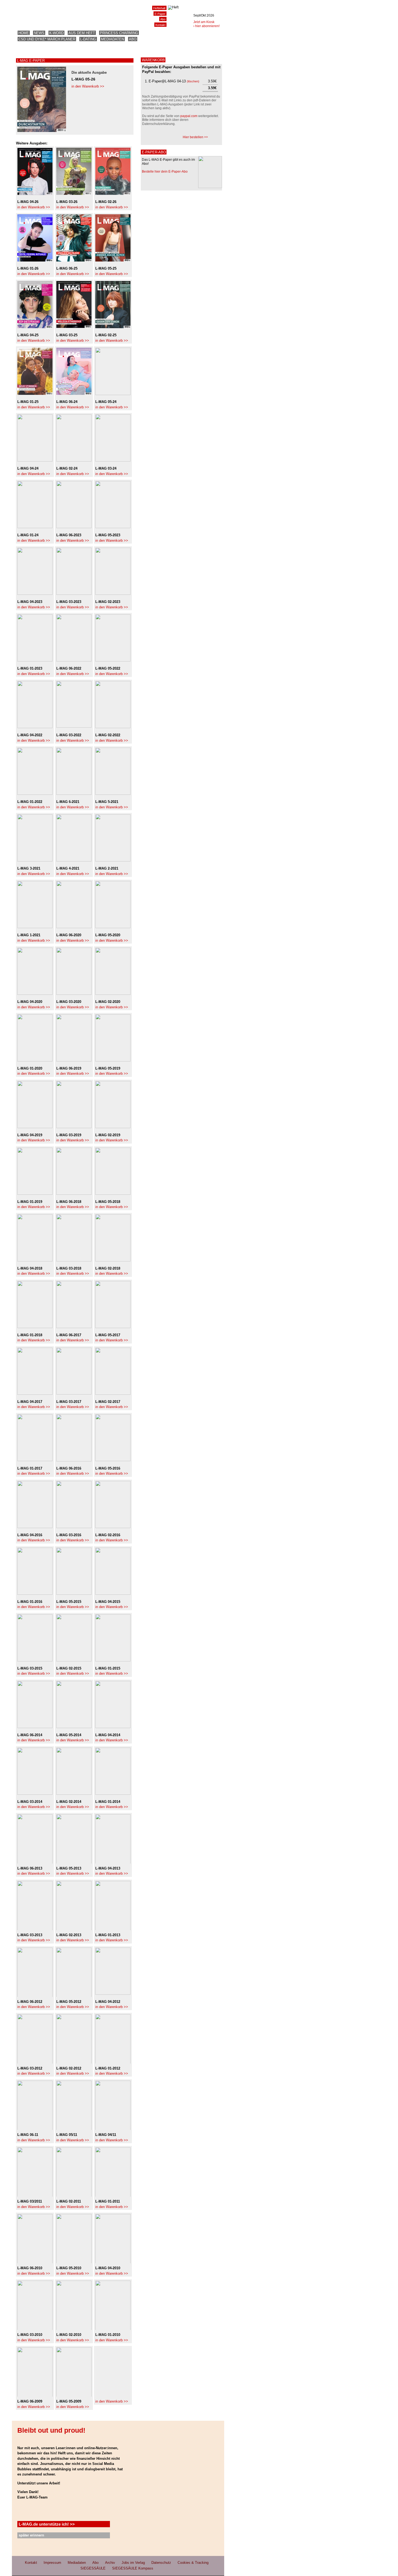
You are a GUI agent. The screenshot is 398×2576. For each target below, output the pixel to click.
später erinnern (31, 2535)
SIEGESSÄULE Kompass (133, 2568)
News (39, 33)
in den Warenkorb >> (88, 86)
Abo (133, 39)
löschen (193, 81)
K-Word (56, 33)
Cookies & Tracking (193, 2563)
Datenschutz (161, 2563)
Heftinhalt (159, 8)
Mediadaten (112, 39)
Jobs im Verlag (133, 2563)
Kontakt (160, 25)
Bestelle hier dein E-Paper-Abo (165, 172)
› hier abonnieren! (206, 26)
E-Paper (160, 14)
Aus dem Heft (82, 33)
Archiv (110, 2563)
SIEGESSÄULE (93, 2568)
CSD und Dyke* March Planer (47, 39)
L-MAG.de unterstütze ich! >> (47, 2524)
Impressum (52, 2563)
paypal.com (189, 116)
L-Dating (88, 39)
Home (24, 33)
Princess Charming (119, 33)
